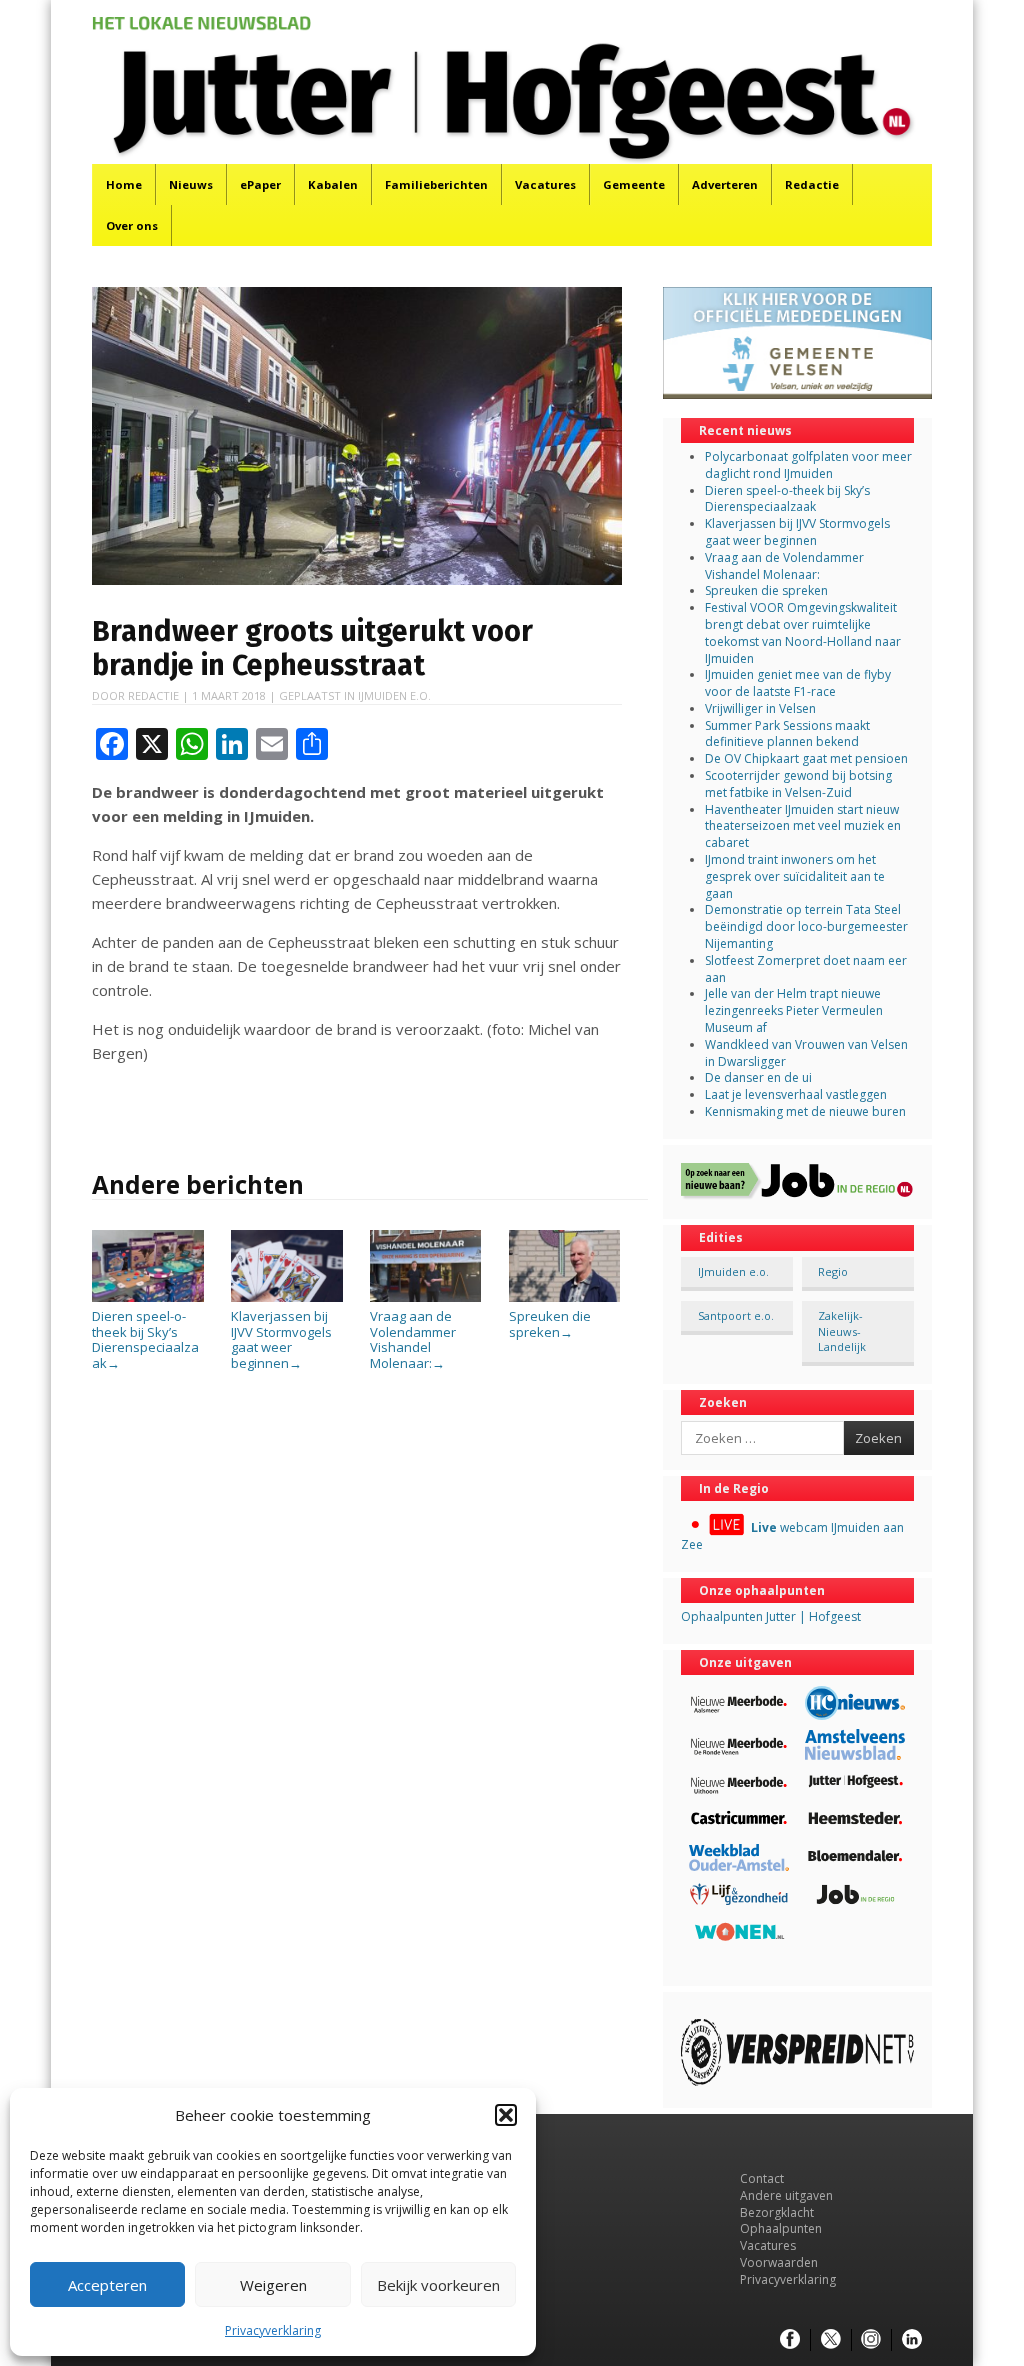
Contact (762, 2178)
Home (124, 184)
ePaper (260, 184)
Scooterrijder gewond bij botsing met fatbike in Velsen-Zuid (798, 784)
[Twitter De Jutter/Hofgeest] (831, 2340)
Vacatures (545, 184)
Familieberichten (436, 184)
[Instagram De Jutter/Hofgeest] (871, 2340)
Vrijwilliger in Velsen (760, 708)
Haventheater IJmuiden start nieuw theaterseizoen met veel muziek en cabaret (803, 826)
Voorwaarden (779, 2262)
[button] (506, 2115)
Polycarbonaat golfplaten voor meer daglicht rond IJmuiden (808, 465)
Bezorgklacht (777, 2212)
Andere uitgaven (786, 2195)
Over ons (132, 225)
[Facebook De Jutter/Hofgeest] (790, 2340)
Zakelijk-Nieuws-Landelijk (842, 1331)
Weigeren (273, 2285)
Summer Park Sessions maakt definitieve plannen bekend (787, 734)
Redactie (812, 184)
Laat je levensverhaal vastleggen (796, 1094)
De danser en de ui (758, 1077)
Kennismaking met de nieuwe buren (805, 1111)
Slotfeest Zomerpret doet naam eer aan (806, 969)
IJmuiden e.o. (394, 695)
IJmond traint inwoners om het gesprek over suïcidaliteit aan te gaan (795, 876)
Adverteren (725, 184)
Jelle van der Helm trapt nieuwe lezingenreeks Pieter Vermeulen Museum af (794, 1010)
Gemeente (634, 184)
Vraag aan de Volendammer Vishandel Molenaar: (413, 1339)
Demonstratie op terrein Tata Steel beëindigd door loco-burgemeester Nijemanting (806, 926)
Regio (833, 1271)
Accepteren (107, 2285)
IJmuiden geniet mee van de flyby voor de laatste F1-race (798, 683)
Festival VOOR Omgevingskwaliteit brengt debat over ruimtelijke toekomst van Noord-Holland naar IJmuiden (803, 632)
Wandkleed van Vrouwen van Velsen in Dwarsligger (806, 1053)
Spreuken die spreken (550, 1323)
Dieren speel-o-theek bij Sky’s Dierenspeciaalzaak (145, 1339)
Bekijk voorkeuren (438, 2285)
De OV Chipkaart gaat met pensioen (806, 758)
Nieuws (191, 184)
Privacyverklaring (273, 2330)
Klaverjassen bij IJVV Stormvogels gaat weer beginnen (281, 1339)
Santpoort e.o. (736, 1315)
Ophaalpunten (781, 2228)
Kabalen (333, 184)
